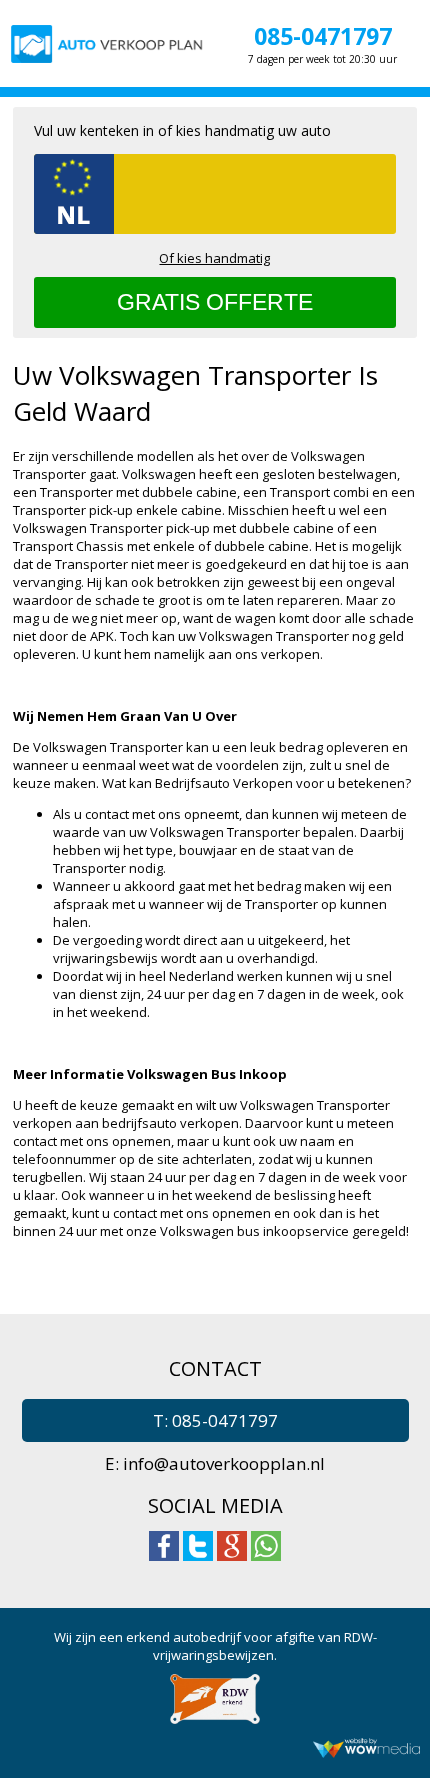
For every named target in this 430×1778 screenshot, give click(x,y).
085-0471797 (323, 36)
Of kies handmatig (214, 258)
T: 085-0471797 (215, 1420)
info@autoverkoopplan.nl (224, 1463)
